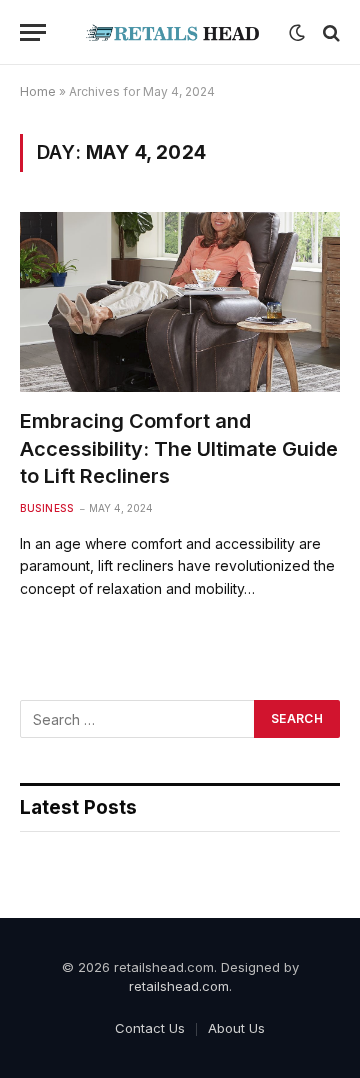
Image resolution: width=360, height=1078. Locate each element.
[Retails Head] (172, 32)
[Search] (329, 32)
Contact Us (150, 1028)
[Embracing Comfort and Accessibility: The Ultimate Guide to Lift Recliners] (180, 302)
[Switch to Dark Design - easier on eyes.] (297, 33)
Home (38, 91)
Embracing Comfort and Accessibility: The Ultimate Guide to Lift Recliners (179, 448)
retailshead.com (179, 986)
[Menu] (33, 32)
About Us (236, 1028)
